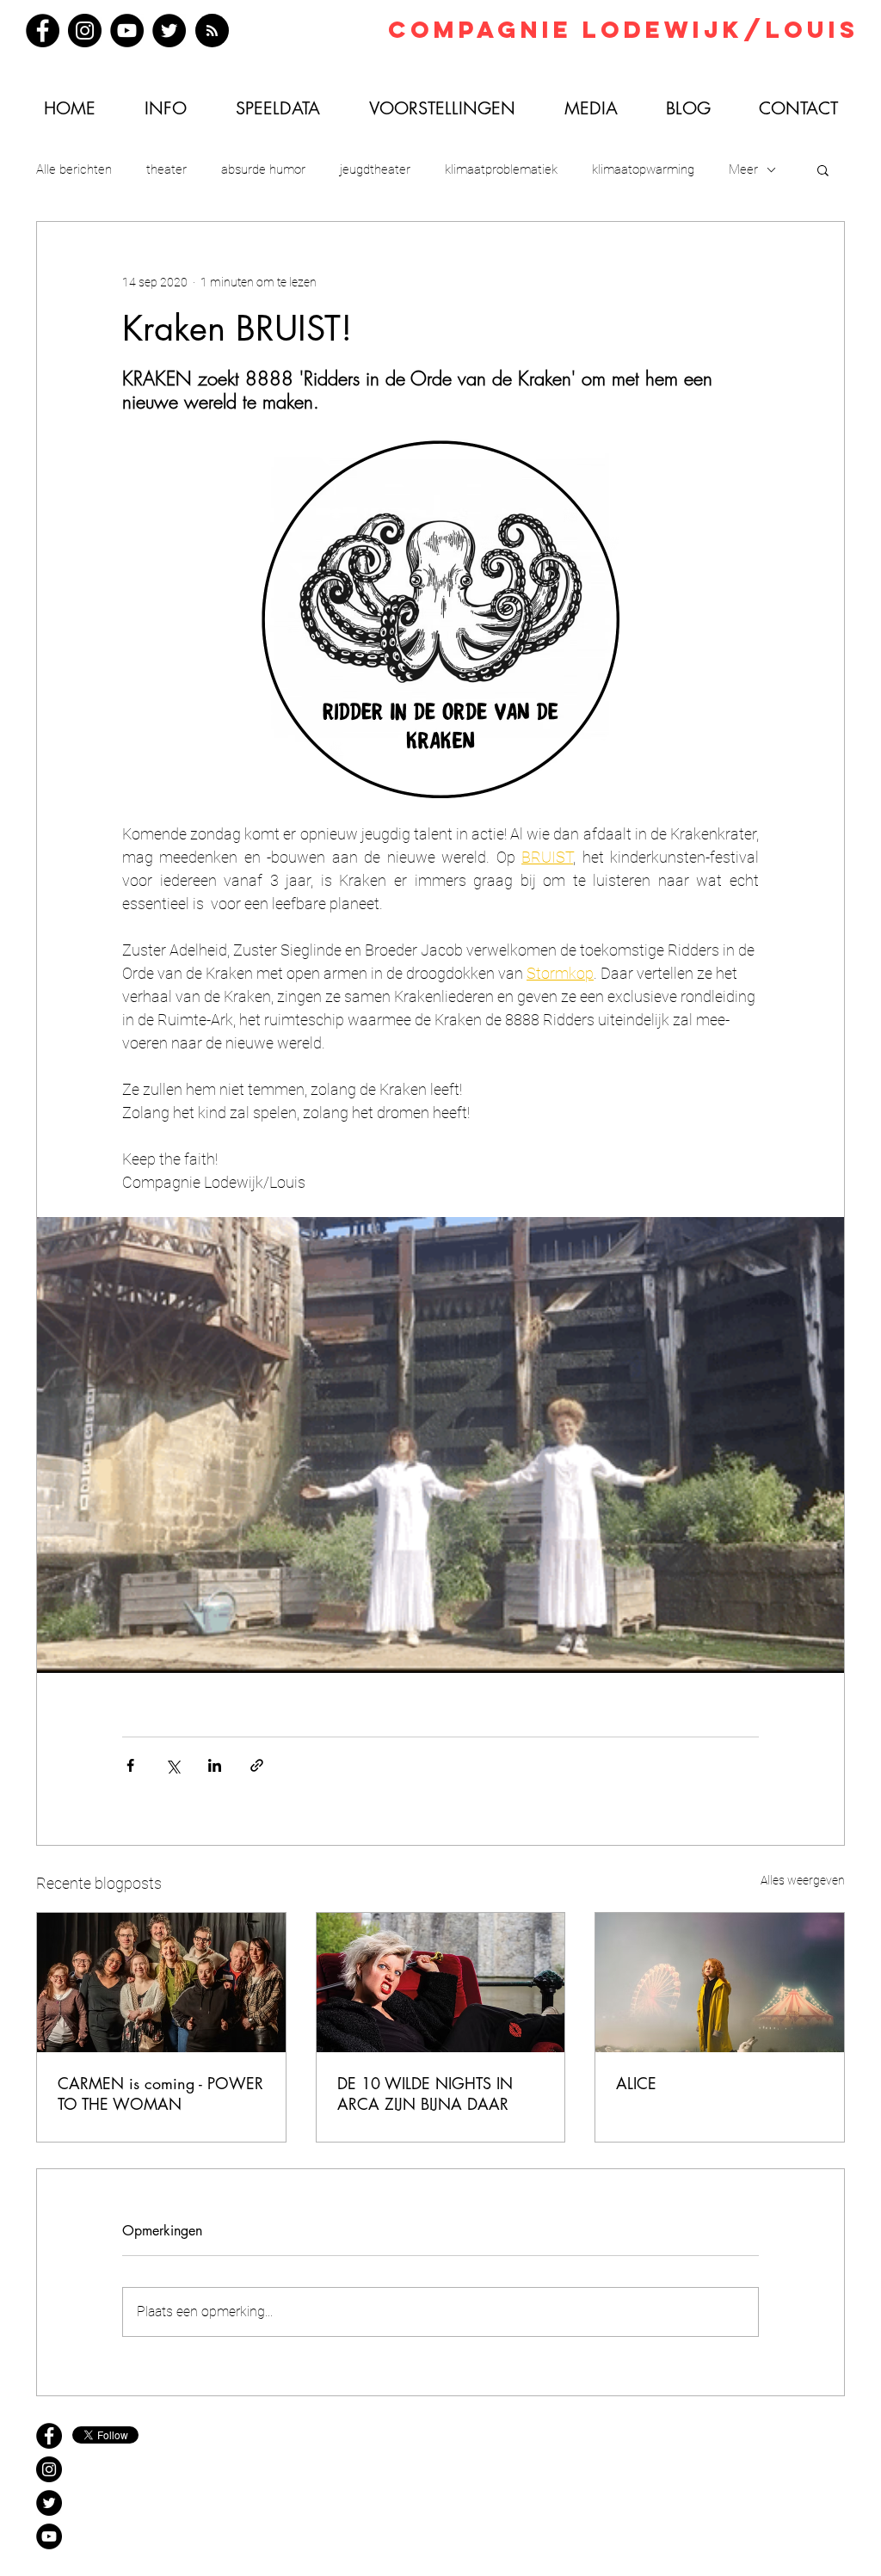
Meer (743, 169)
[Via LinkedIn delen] (215, 1765)
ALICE (636, 2083)
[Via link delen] (257, 1765)
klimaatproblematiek (501, 169)
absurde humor (263, 169)
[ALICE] (720, 1983)
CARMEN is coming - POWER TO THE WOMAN (160, 2093)
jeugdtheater (375, 169)
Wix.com (518, 2466)
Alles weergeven (803, 1880)
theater (166, 169)
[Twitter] (169, 31)
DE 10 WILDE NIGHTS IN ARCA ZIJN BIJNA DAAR (425, 2093)
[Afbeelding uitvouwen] (440, 1445)
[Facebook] (43, 31)
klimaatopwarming (643, 169)
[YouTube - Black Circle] (49, 2536)
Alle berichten (74, 169)
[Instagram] (85, 31)
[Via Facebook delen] (130, 1765)
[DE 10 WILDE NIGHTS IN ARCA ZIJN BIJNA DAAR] (441, 1983)
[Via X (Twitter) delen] (173, 1765)
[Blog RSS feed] (212, 31)
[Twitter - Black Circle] (49, 2503)
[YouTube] (127, 31)
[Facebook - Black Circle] (49, 2436)
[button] (823, 169)
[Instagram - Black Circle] (49, 2469)
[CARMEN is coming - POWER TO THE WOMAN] (161, 1983)
